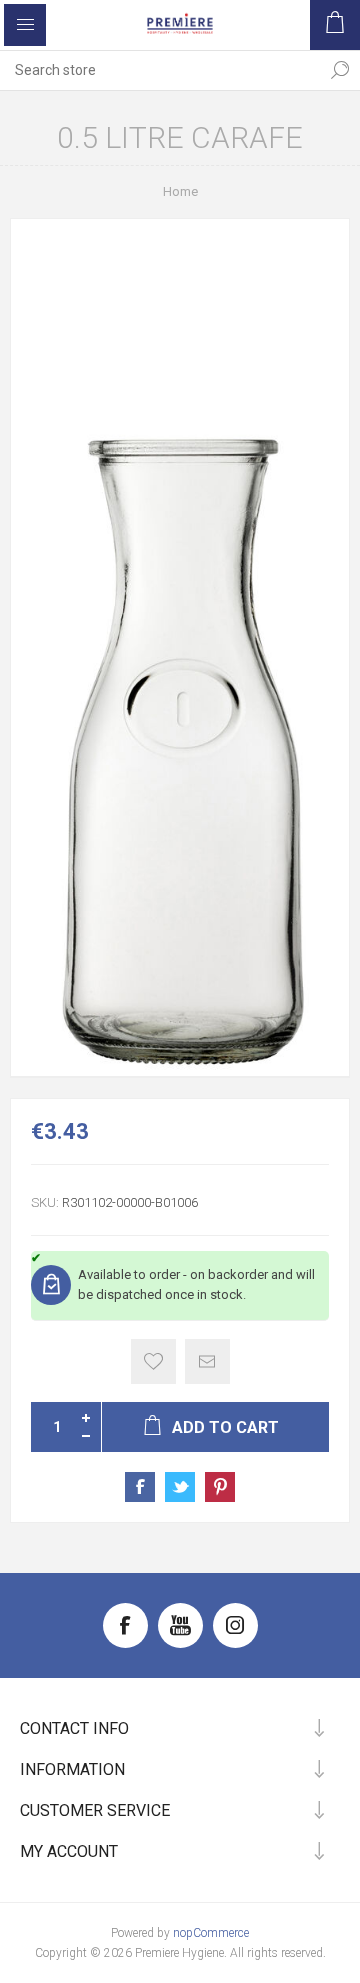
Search (340, 70)
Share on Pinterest (220, 1487)
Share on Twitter (180, 1487)
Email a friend (207, 1361)
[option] (180, 647)
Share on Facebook (140, 1487)
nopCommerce (211, 1933)
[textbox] (160, 70)
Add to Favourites (153, 1361)
